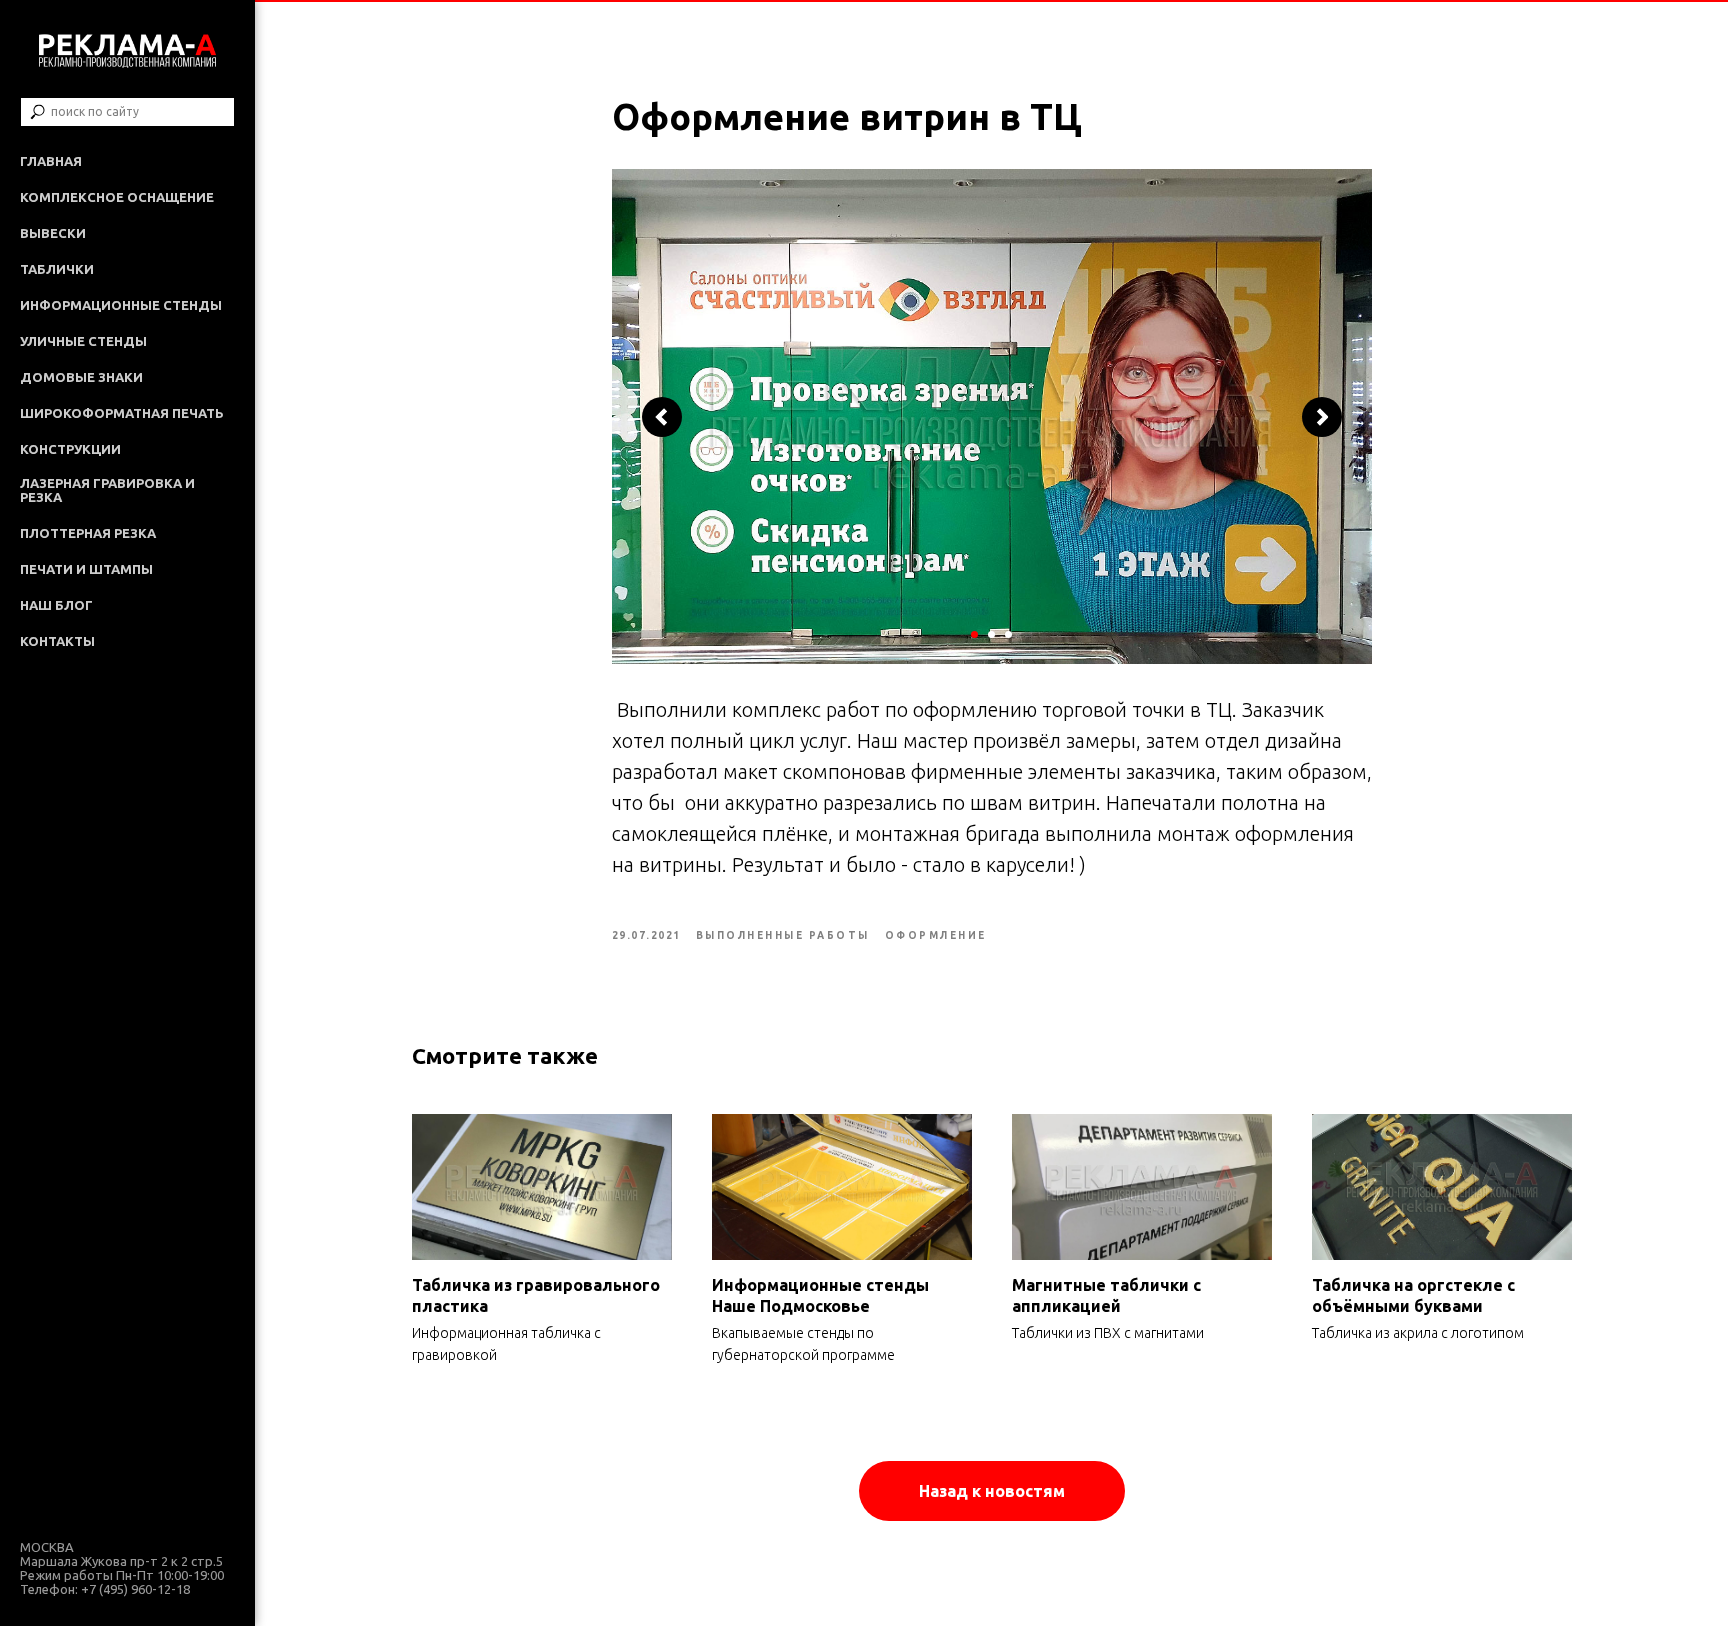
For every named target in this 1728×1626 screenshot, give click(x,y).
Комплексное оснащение (117, 197)
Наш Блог (56, 605)
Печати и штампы (86, 569)
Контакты (57, 641)
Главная (51, 161)
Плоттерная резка (88, 533)
